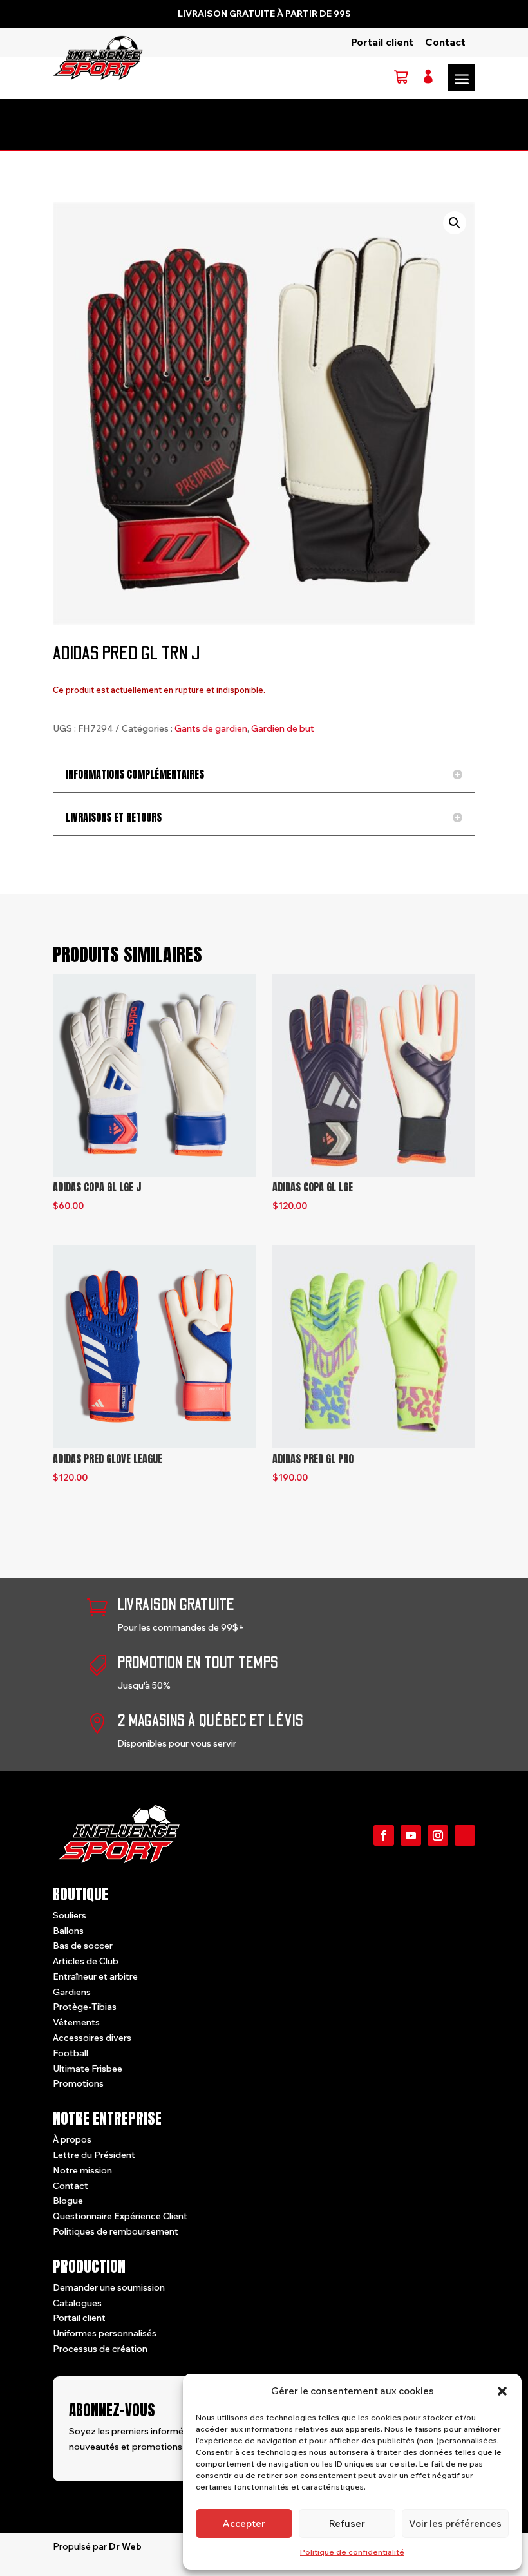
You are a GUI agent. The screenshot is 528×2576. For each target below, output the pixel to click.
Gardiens (72, 1992)
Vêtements (76, 2022)
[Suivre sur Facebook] (384, 1835)
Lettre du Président (94, 2155)
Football (71, 2053)
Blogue (68, 2201)
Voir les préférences (455, 2524)
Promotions (78, 2083)
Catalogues (77, 2303)
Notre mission (82, 2170)
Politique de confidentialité (352, 2552)
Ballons (68, 1931)
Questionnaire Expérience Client (120, 2216)
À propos (72, 2139)
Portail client (382, 42)
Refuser (347, 2524)
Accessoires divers (92, 2038)
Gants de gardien (211, 728)
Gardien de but (283, 728)
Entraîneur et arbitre (95, 1976)
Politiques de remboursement (116, 2231)
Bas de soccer (83, 1946)
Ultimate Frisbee (88, 2069)
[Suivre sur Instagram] (438, 1835)
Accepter (244, 2524)
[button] (502, 2391)
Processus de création (100, 2349)
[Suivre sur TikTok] (465, 1835)
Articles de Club (86, 1961)
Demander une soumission (109, 2287)
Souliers (70, 1915)
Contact (445, 42)
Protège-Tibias (85, 2007)
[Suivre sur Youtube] (411, 1835)
